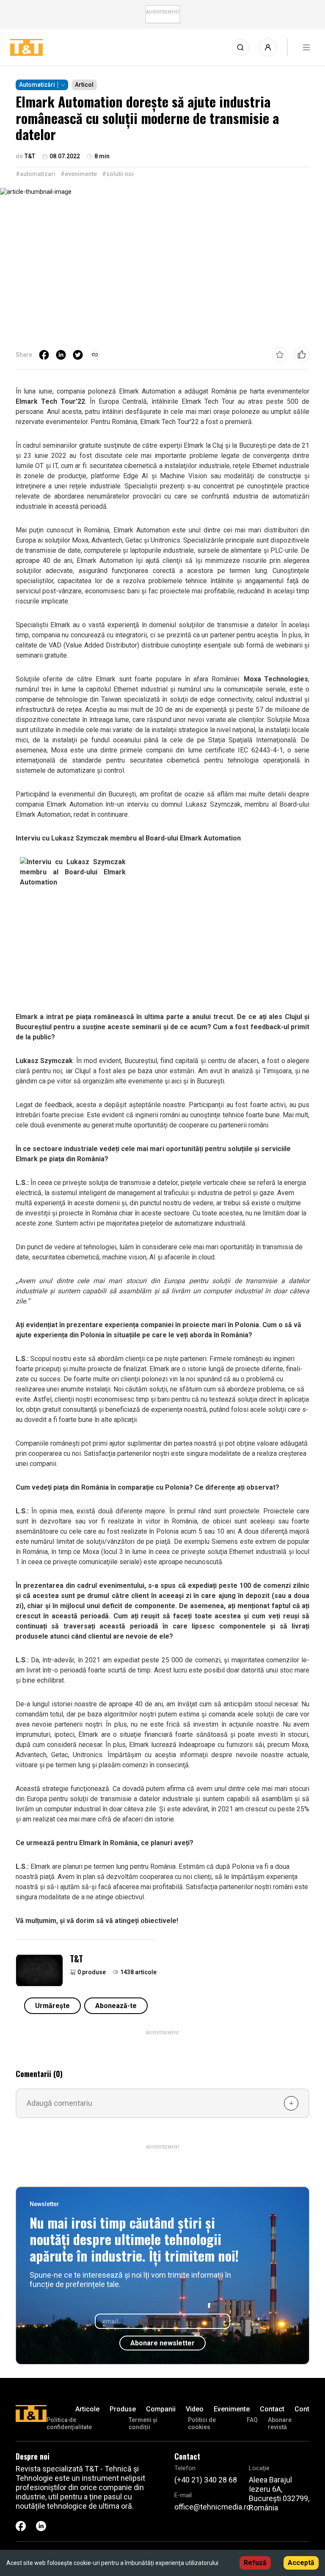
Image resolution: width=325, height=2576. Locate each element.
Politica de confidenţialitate (69, 2423)
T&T (76, 1959)
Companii (161, 2409)
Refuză (255, 2563)
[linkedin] (61, 355)
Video (195, 2409)
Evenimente (232, 2409)
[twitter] (78, 355)
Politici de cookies (202, 2423)
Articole (87, 2409)
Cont (302, 2409)
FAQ (252, 2420)
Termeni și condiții (143, 2423)
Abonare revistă (280, 2423)
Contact (272, 2409)
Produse (123, 2409)
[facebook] (44, 355)
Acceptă (301, 2563)
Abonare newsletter (162, 2343)
